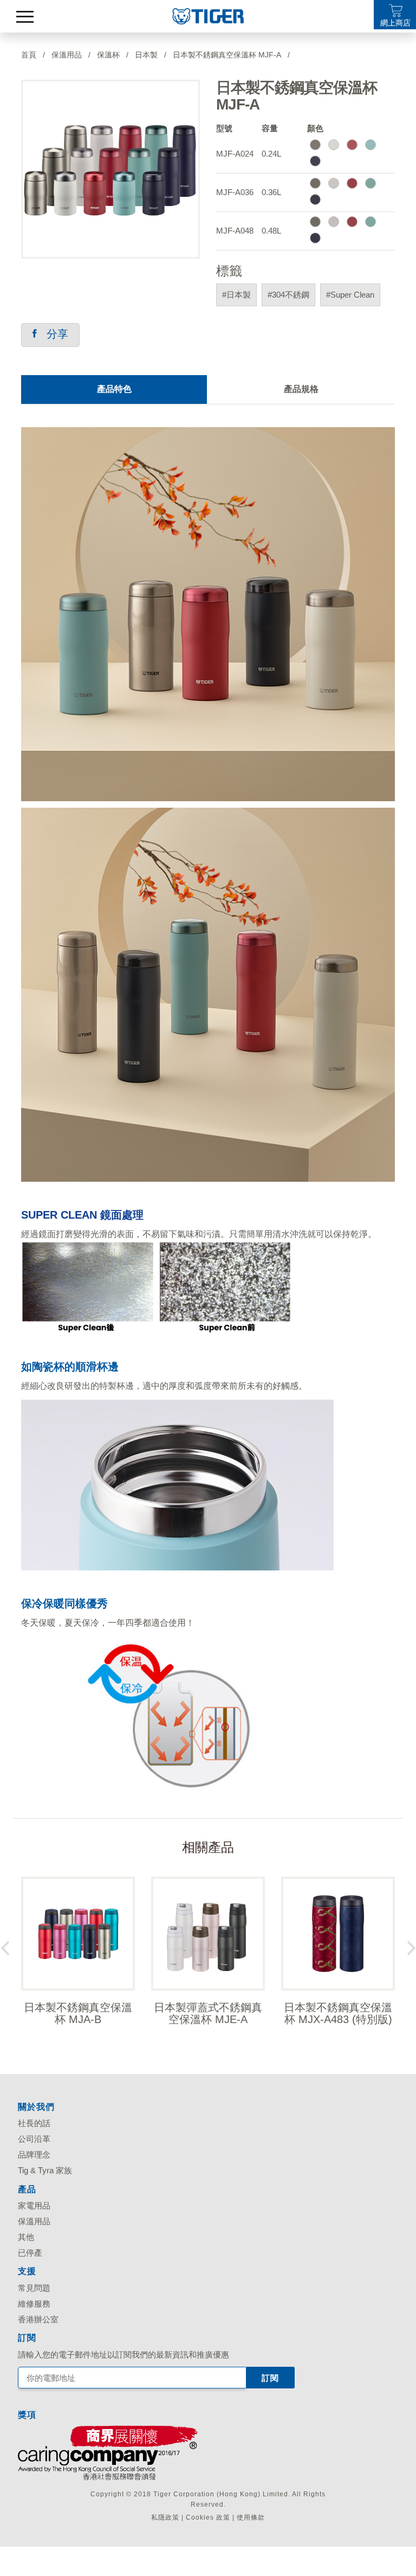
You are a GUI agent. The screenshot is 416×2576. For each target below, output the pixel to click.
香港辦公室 (38, 2319)
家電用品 (34, 2205)
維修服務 (34, 2304)
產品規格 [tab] (301, 389)
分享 (53, 334)
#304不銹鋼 (288, 295)
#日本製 (236, 295)
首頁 (29, 55)
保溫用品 (34, 2221)
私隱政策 (165, 2517)
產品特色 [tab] (114, 389)
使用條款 (251, 2517)
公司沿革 (34, 2139)
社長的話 (34, 2123)
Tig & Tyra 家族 (45, 2170)
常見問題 (34, 2288)
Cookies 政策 (208, 2517)
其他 (26, 2237)
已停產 (30, 2253)
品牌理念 (34, 2155)
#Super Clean (350, 295)
